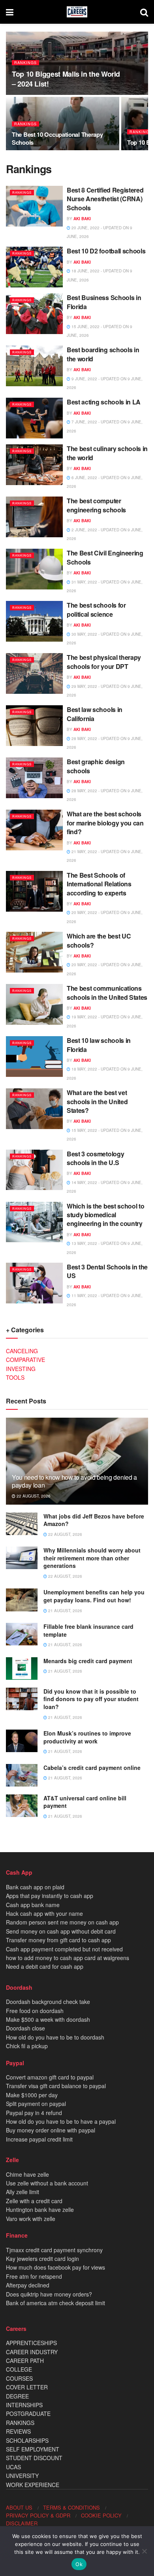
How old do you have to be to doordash (55, 2037)
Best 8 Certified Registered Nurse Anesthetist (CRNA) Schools (105, 199)
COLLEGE (19, 2369)
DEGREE (17, 2396)
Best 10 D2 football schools (106, 251)
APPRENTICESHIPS (31, 2343)
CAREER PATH (25, 2361)
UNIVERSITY (22, 2476)
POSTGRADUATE (28, 2414)
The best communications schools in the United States (107, 992)
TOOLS (15, 1377)
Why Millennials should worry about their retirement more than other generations (92, 1558)
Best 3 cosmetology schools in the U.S (95, 1158)
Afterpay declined (28, 2285)
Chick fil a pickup (27, 2046)
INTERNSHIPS (24, 2405)
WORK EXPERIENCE (33, 2485)
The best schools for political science (96, 609)
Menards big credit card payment (88, 1661)
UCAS (13, 2467)
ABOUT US (19, 2507)
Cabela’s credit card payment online (92, 1768)
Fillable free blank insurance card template (88, 1630)
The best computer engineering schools (96, 505)
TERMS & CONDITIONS (71, 2507)
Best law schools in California (95, 714)
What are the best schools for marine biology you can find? (105, 823)
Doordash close (25, 2028)
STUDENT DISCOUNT (34, 2458)
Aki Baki (82, 219)
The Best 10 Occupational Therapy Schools (57, 138)
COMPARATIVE (25, 1360)
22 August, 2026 (33, 1496)
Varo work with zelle (31, 2219)
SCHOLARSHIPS (27, 2440)
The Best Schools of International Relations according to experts (99, 884)
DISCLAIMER (22, 2523)
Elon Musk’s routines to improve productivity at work (87, 1737)
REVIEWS (18, 2431)
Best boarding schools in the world (103, 354)
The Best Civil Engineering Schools (105, 557)
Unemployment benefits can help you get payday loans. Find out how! (94, 1596)
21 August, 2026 (65, 1611)
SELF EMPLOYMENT (33, 2449)
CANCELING (22, 1351)
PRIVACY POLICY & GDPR (38, 2515)
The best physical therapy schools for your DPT (104, 662)
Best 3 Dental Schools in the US (107, 1271)
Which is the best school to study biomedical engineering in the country (105, 1215)
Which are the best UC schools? (99, 940)
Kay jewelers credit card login (42, 2259)
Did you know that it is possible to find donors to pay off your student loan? (91, 1699)
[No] (144, 2551)
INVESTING (21, 1369)
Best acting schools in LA (104, 402)
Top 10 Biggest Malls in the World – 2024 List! (66, 79)
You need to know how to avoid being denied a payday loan (74, 1481)
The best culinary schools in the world (107, 453)
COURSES (19, 2378)
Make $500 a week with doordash (48, 2019)
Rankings (25, 63)
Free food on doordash (35, 2011)
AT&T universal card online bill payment (85, 1802)
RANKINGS (20, 2423)
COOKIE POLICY (101, 2515)
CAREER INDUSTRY (32, 2352)
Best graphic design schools (96, 766)
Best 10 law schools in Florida (99, 1045)
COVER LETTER (27, 2387)
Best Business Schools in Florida (104, 302)
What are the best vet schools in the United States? (97, 1101)
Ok (79, 2564)
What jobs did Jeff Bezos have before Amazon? (94, 1520)
